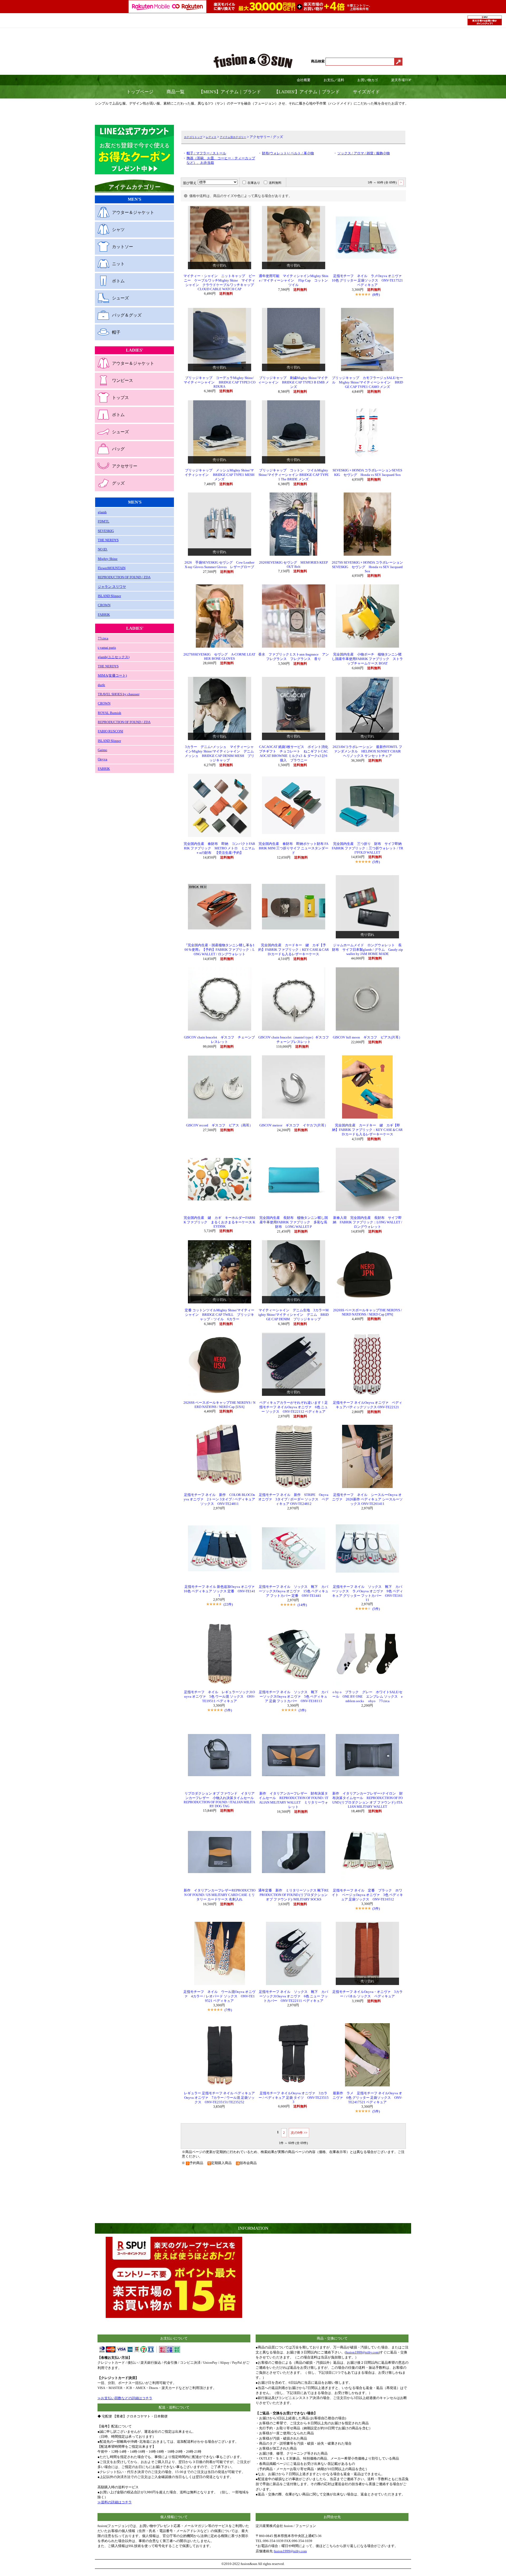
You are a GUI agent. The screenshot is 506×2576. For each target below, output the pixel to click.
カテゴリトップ (193, 137)
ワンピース (123, 380)
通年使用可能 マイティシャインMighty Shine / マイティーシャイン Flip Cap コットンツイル (294, 280)
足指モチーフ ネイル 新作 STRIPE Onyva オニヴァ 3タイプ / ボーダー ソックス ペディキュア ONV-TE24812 (293, 1499)
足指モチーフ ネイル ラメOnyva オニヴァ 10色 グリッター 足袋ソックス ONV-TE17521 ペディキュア (368, 280)
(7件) (228, 2010)
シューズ (120, 298)
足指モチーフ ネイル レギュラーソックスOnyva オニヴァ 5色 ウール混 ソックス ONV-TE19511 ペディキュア (219, 1697)
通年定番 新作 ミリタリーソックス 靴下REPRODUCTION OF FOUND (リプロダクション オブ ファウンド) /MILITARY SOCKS (293, 1895)
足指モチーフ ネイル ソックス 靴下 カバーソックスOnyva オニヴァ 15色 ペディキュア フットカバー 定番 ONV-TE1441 (294, 1591)
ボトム (118, 281)
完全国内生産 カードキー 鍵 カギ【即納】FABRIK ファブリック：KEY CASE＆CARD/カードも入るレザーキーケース (367, 1130)
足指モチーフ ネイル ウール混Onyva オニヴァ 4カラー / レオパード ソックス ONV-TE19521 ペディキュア (219, 1996)
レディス (211, 137)
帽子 (116, 332)
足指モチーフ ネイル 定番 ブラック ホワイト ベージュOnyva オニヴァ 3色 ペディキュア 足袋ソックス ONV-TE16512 (367, 1895)
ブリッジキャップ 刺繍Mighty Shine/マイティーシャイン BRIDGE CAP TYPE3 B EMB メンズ (293, 382)
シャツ (118, 230)
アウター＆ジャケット (133, 212)
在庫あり (254, 183)
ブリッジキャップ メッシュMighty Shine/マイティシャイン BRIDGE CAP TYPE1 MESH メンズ (220, 475)
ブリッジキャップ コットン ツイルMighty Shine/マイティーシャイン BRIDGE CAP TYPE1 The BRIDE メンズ (294, 475)
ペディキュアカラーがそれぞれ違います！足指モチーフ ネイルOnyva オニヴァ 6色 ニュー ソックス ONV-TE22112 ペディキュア (294, 1407)
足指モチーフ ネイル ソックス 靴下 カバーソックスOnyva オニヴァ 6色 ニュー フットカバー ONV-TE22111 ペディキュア (293, 1996)
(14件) (302, 1605)
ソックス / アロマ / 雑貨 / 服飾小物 (364, 153)
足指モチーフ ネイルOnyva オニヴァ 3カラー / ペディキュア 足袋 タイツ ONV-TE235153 (294, 2098)
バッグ (118, 449)
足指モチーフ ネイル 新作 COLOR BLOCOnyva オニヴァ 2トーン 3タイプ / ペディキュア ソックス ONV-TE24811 (219, 1499)
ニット (118, 264)
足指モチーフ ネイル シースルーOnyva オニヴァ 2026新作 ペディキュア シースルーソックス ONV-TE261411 (367, 1499)
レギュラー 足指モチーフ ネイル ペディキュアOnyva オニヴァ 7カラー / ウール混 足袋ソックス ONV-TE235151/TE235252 (219, 2098)
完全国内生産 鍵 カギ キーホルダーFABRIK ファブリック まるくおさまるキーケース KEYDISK (219, 1222)
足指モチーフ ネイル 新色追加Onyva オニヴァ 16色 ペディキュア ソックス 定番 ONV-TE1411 (221, 1591)
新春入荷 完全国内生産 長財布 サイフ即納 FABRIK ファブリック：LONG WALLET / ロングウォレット (368, 1222)
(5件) (376, 862)
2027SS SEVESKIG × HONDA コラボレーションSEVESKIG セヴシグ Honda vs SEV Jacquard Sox (367, 567)
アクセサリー (125, 466)
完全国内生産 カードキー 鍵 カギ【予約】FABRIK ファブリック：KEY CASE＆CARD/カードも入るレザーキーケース (294, 950)
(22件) (228, 1604)
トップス (120, 398)
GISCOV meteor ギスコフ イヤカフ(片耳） (294, 1125)
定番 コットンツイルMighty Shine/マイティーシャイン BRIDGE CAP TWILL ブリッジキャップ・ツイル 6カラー (220, 1315)
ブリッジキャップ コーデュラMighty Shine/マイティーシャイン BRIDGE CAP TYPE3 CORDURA (220, 382)
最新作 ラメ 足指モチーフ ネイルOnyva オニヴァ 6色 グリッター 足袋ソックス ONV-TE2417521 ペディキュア (367, 2098)
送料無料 (275, 183)
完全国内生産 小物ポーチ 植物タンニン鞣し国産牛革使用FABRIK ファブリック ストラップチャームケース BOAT (367, 659)
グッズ (118, 483)
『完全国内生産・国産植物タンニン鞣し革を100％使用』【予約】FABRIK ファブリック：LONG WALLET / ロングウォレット (219, 950)
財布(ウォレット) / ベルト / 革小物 (288, 153)
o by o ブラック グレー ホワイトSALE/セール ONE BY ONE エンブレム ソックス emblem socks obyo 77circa (368, 1697)
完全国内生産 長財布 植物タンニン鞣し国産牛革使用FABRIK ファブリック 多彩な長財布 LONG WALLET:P (294, 1222)
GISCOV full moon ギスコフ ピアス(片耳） (368, 1037)
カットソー (123, 247)
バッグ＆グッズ (127, 315)
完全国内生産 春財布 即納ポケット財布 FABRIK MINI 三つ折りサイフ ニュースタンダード (293, 848)
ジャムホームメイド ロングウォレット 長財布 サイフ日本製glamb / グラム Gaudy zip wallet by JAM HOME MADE (368, 950)
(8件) (376, 295)
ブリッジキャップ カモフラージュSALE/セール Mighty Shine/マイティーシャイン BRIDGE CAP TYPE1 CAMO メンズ (367, 382)
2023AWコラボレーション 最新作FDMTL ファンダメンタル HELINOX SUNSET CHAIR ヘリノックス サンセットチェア (368, 751)
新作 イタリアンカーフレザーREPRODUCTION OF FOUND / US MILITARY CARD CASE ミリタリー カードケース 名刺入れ (220, 1895)
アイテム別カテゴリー (233, 137)
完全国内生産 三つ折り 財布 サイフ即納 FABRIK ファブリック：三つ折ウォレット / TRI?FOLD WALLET (369, 848)
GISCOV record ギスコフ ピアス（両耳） (219, 1125)
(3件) (302, 1710)
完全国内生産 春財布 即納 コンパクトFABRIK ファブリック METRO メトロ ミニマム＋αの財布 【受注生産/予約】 (219, 848)
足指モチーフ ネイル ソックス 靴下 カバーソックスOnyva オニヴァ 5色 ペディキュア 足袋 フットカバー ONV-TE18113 (293, 1697)
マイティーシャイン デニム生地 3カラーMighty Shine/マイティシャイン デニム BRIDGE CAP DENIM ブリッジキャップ (293, 1315)
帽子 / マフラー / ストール (206, 153)
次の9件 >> (299, 2133)
